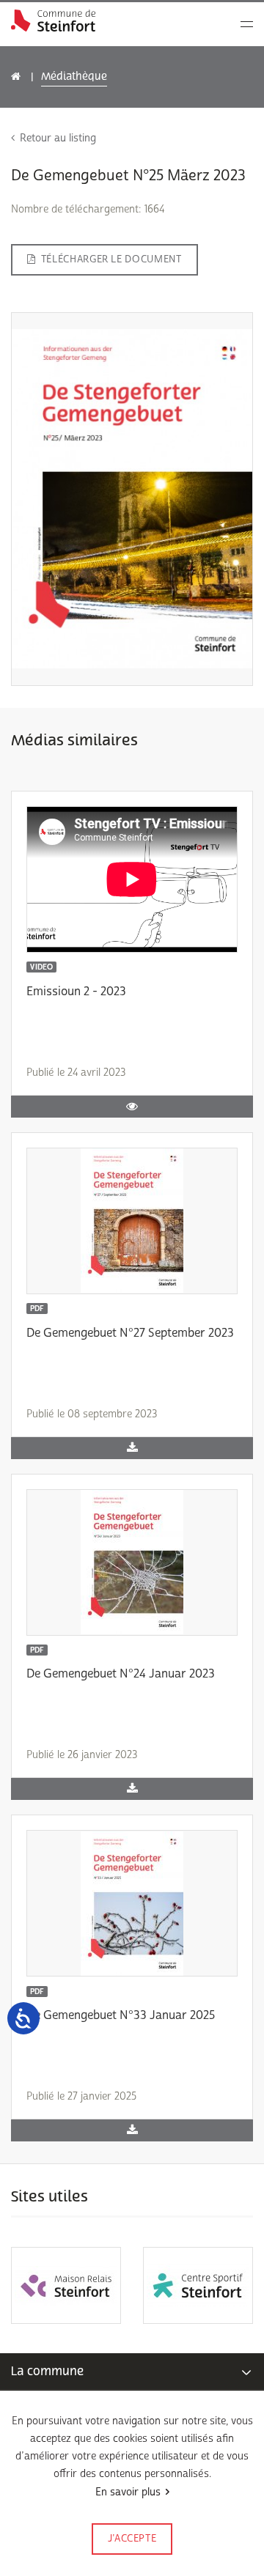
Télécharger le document (111, 259)
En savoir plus (128, 2492)
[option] (66, 2285)
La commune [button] (47, 2371)
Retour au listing (58, 138)
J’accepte (132, 2539)
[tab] (132, 2372)
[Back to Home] (53, 21)
